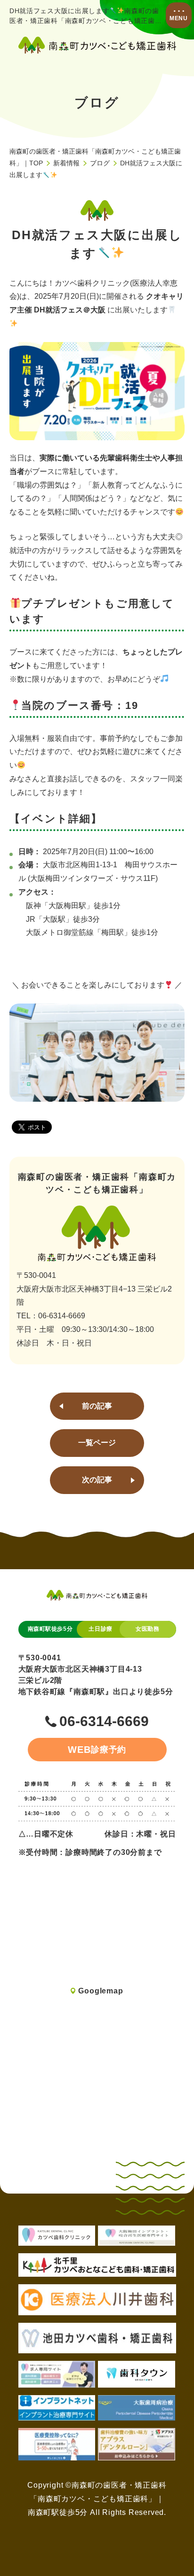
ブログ (100, 163)
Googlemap (101, 1991)
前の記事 (97, 1406)
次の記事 (97, 1480)
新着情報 (66, 163)
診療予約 (97, 1750)
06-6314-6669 (104, 1722)
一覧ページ (97, 1443)
